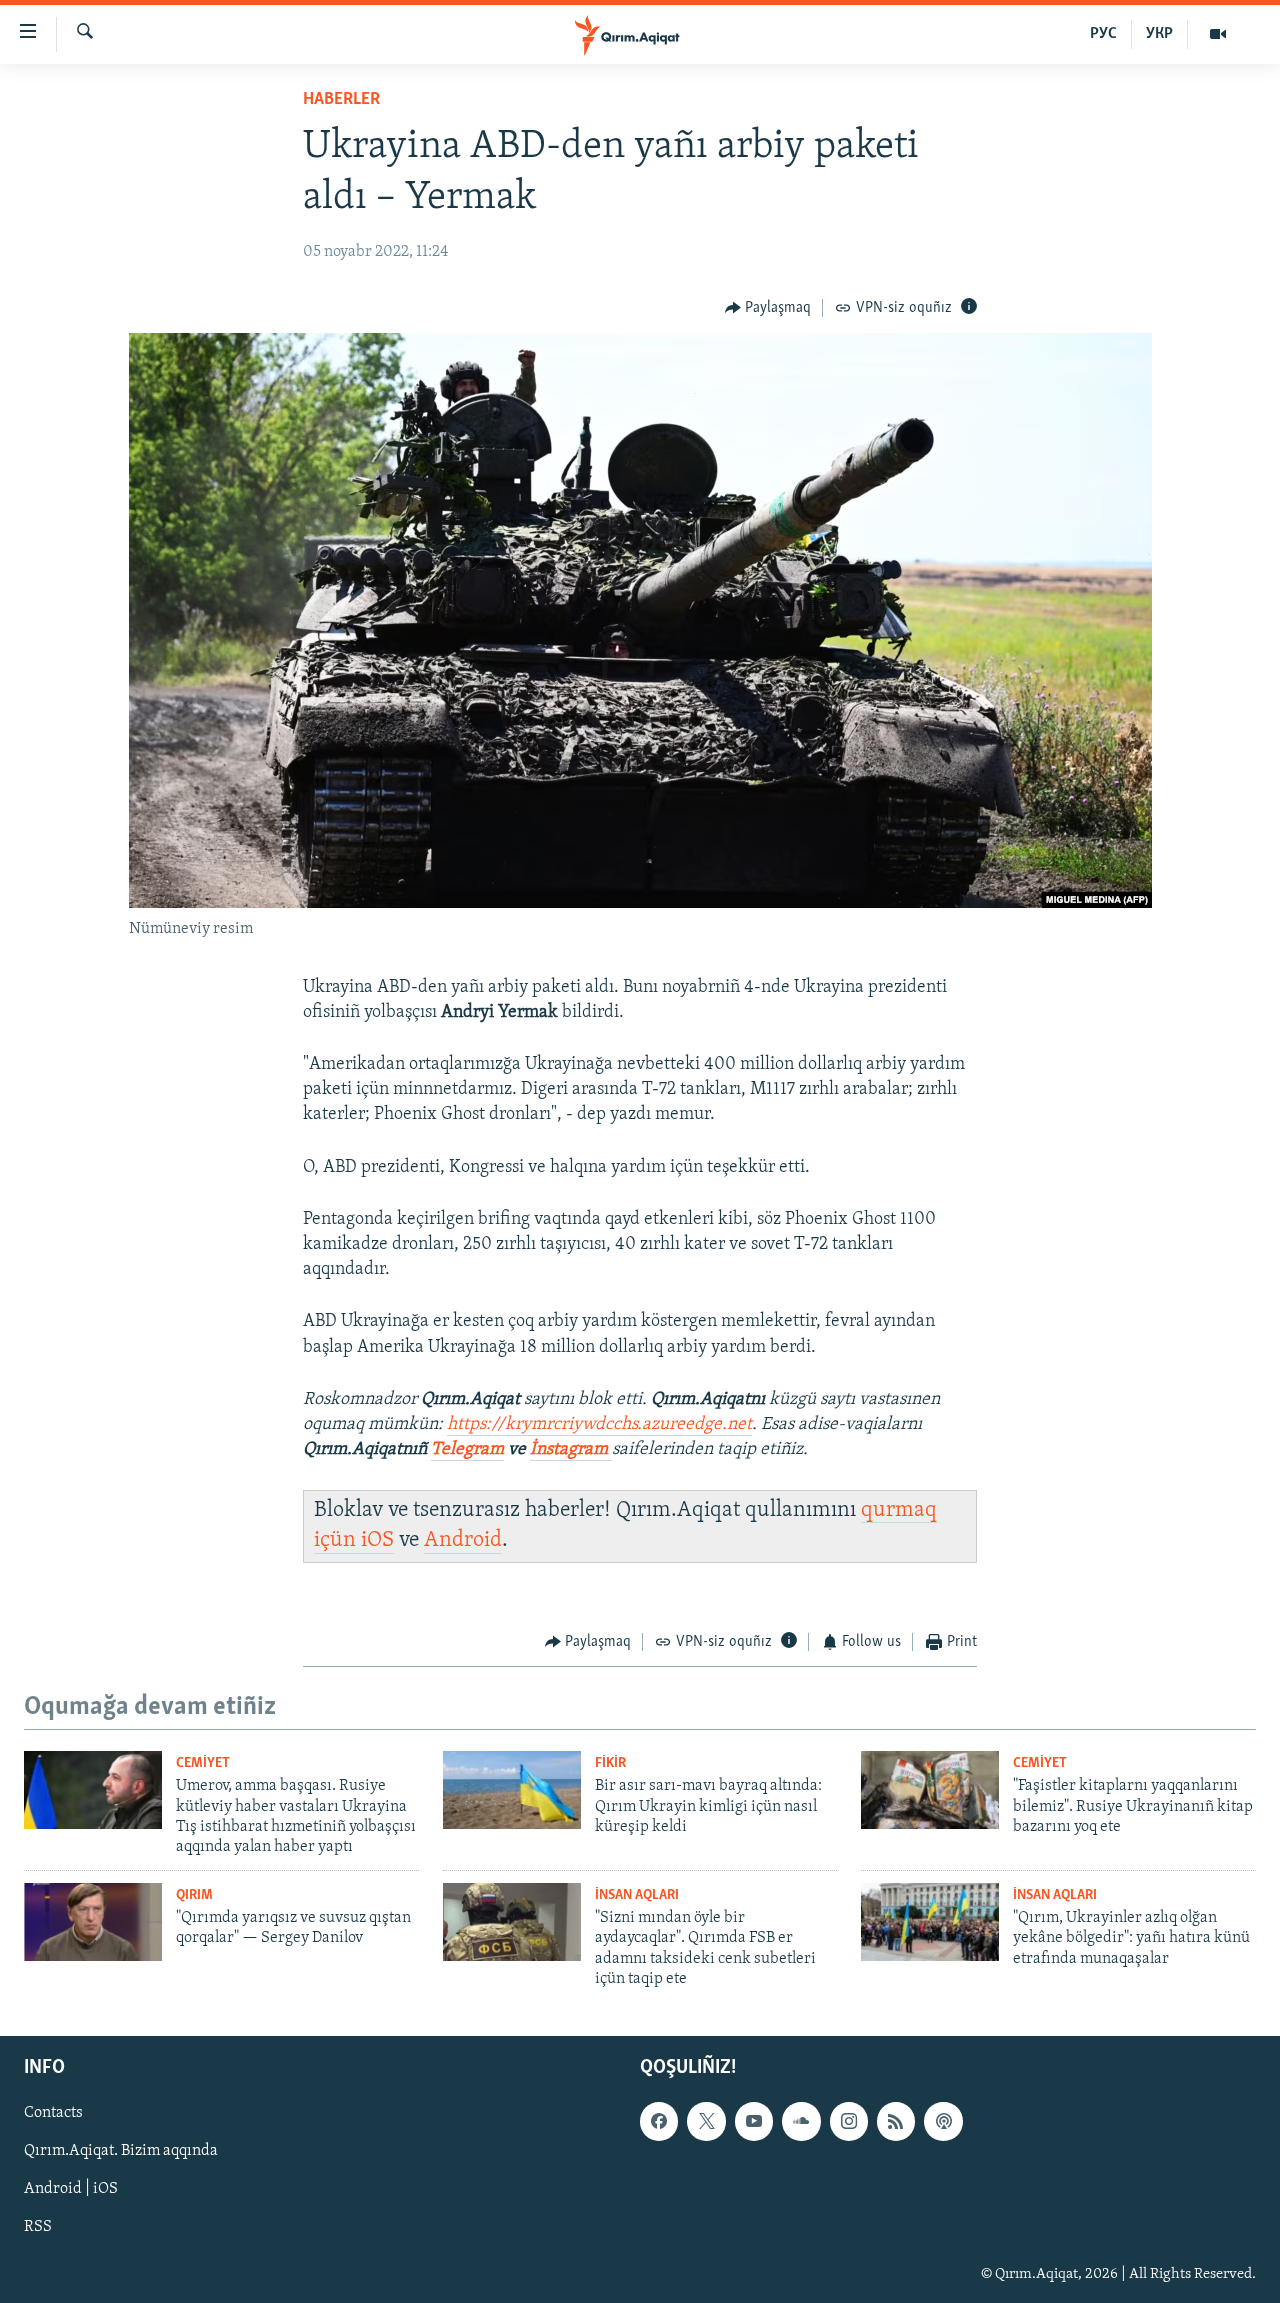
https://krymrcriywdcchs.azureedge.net (599, 1425)
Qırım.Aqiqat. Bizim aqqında (121, 2151)
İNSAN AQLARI (637, 1895)
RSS (38, 2227)
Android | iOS (71, 2189)
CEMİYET (203, 1763)
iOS (377, 1540)
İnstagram (571, 1450)
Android (463, 1540)
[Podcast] (943, 2121)
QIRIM (194, 1895)
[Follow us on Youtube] (754, 2121)
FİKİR (610, 1763)
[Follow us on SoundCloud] (801, 2121)
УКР (1159, 34)
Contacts (53, 2113)
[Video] (1218, 34)
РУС (1103, 34)
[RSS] (896, 2121)
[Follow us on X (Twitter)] (706, 2121)
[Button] (768, 308)
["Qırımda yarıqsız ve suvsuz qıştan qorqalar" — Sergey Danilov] (93, 1922)
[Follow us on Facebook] (659, 2121)
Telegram (467, 1450)
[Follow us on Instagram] (849, 2121)
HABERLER (341, 100)
